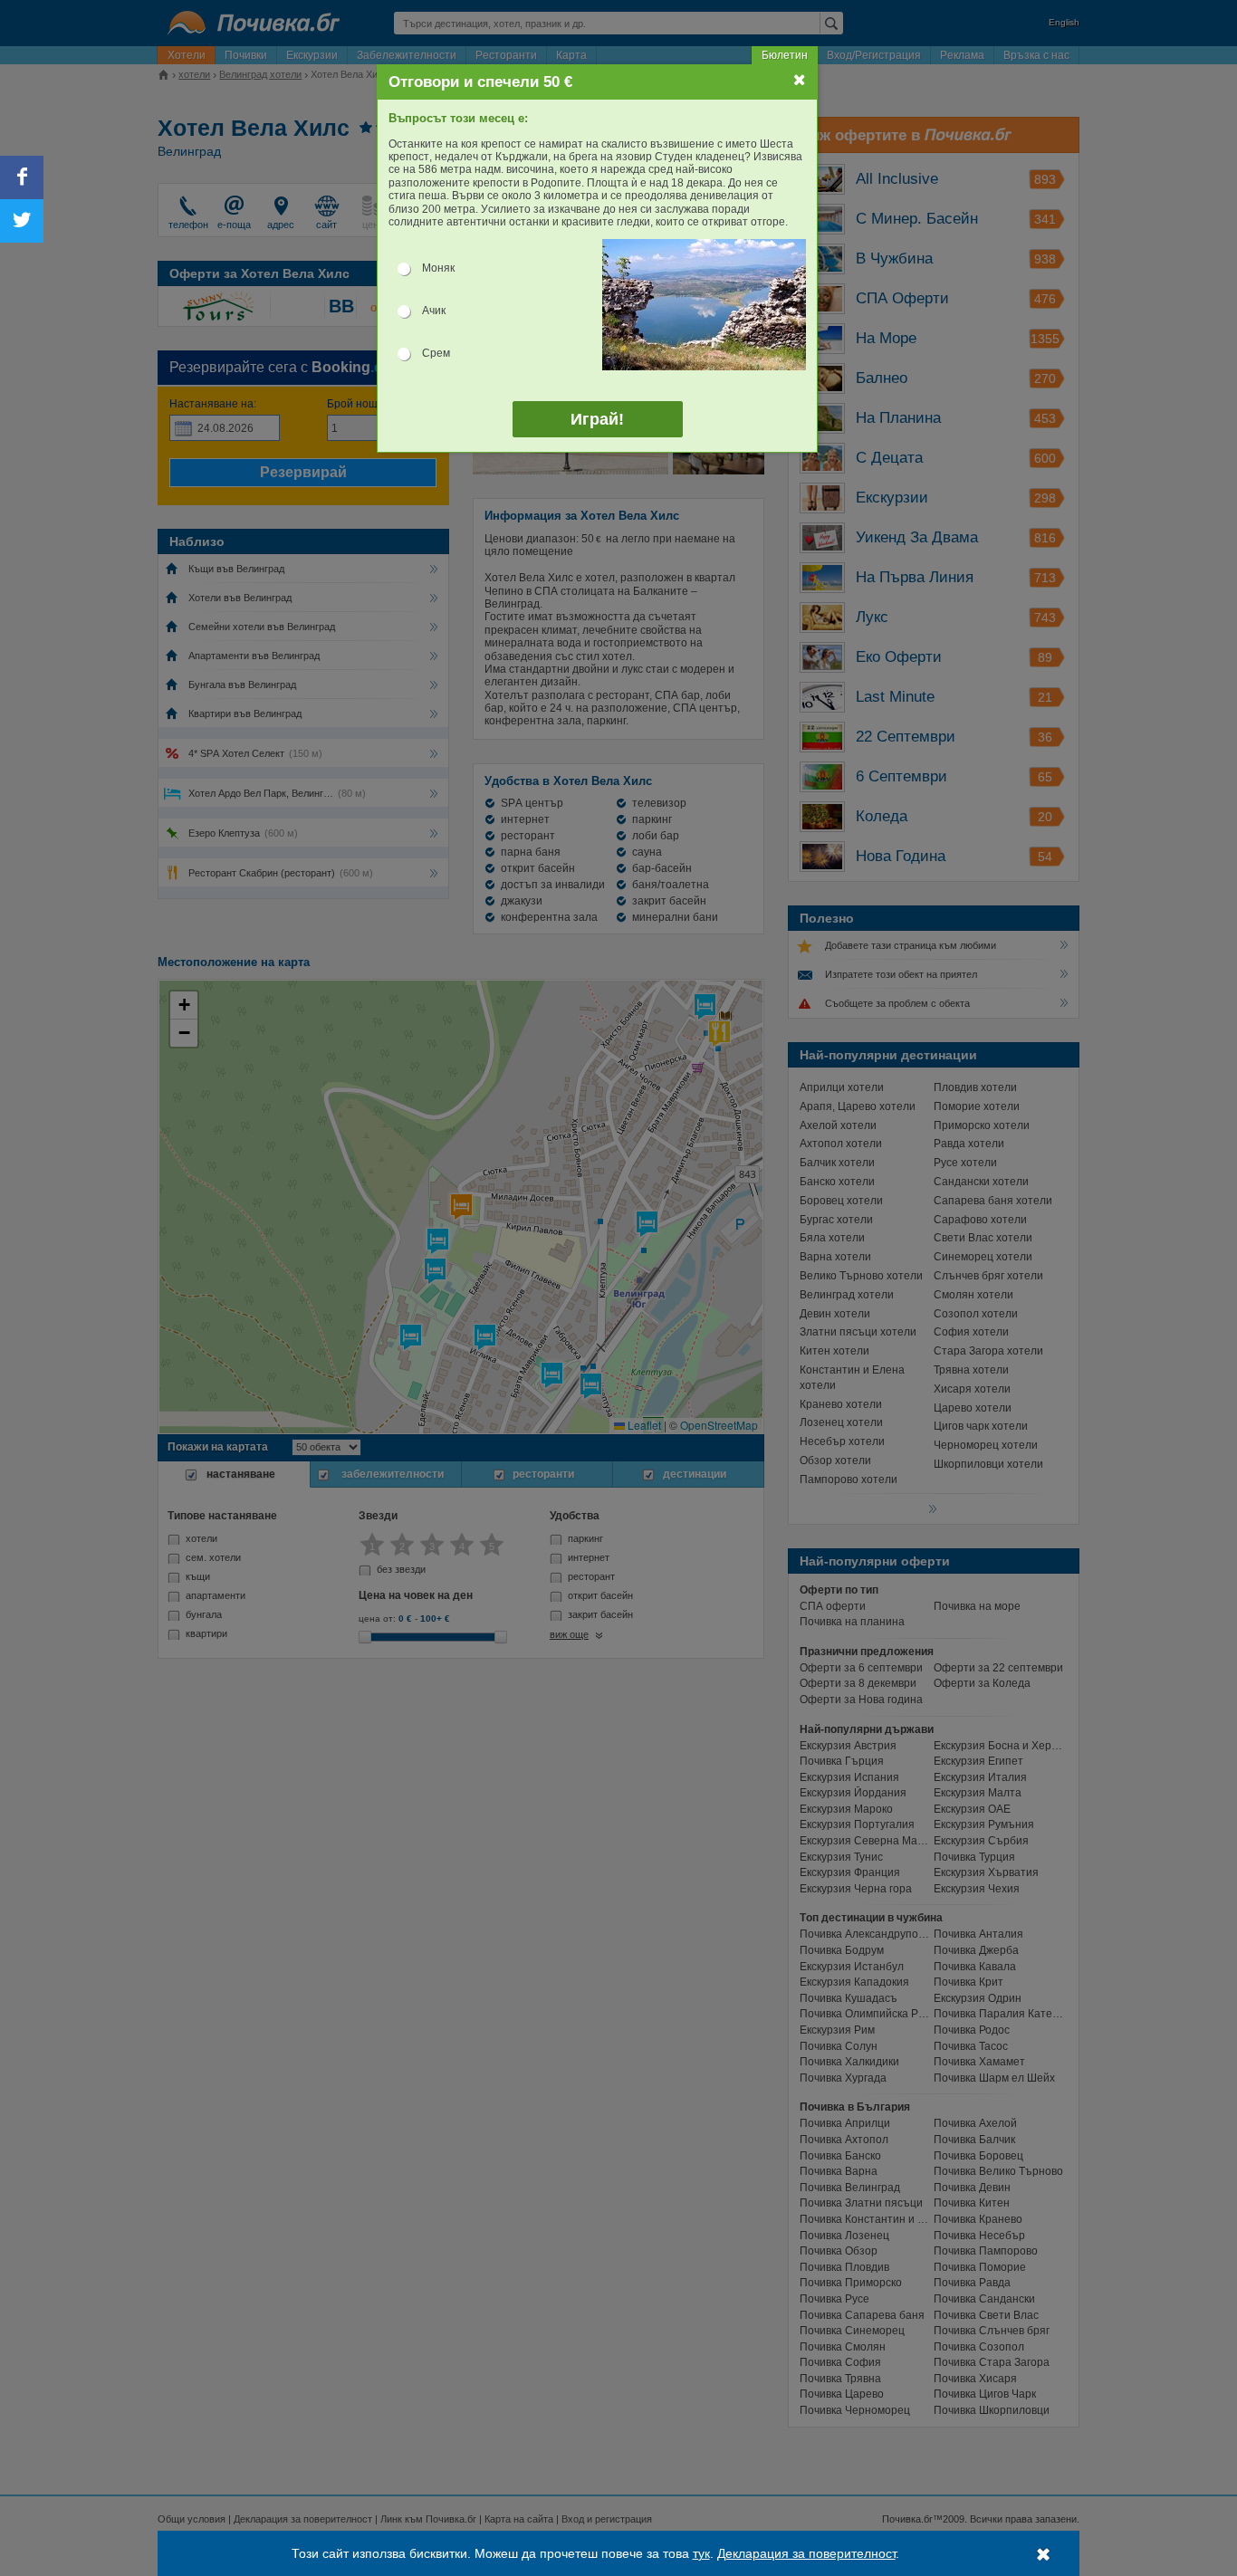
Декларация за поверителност (806, 2553)
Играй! (597, 419)
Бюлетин (785, 55)
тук (701, 2553)
